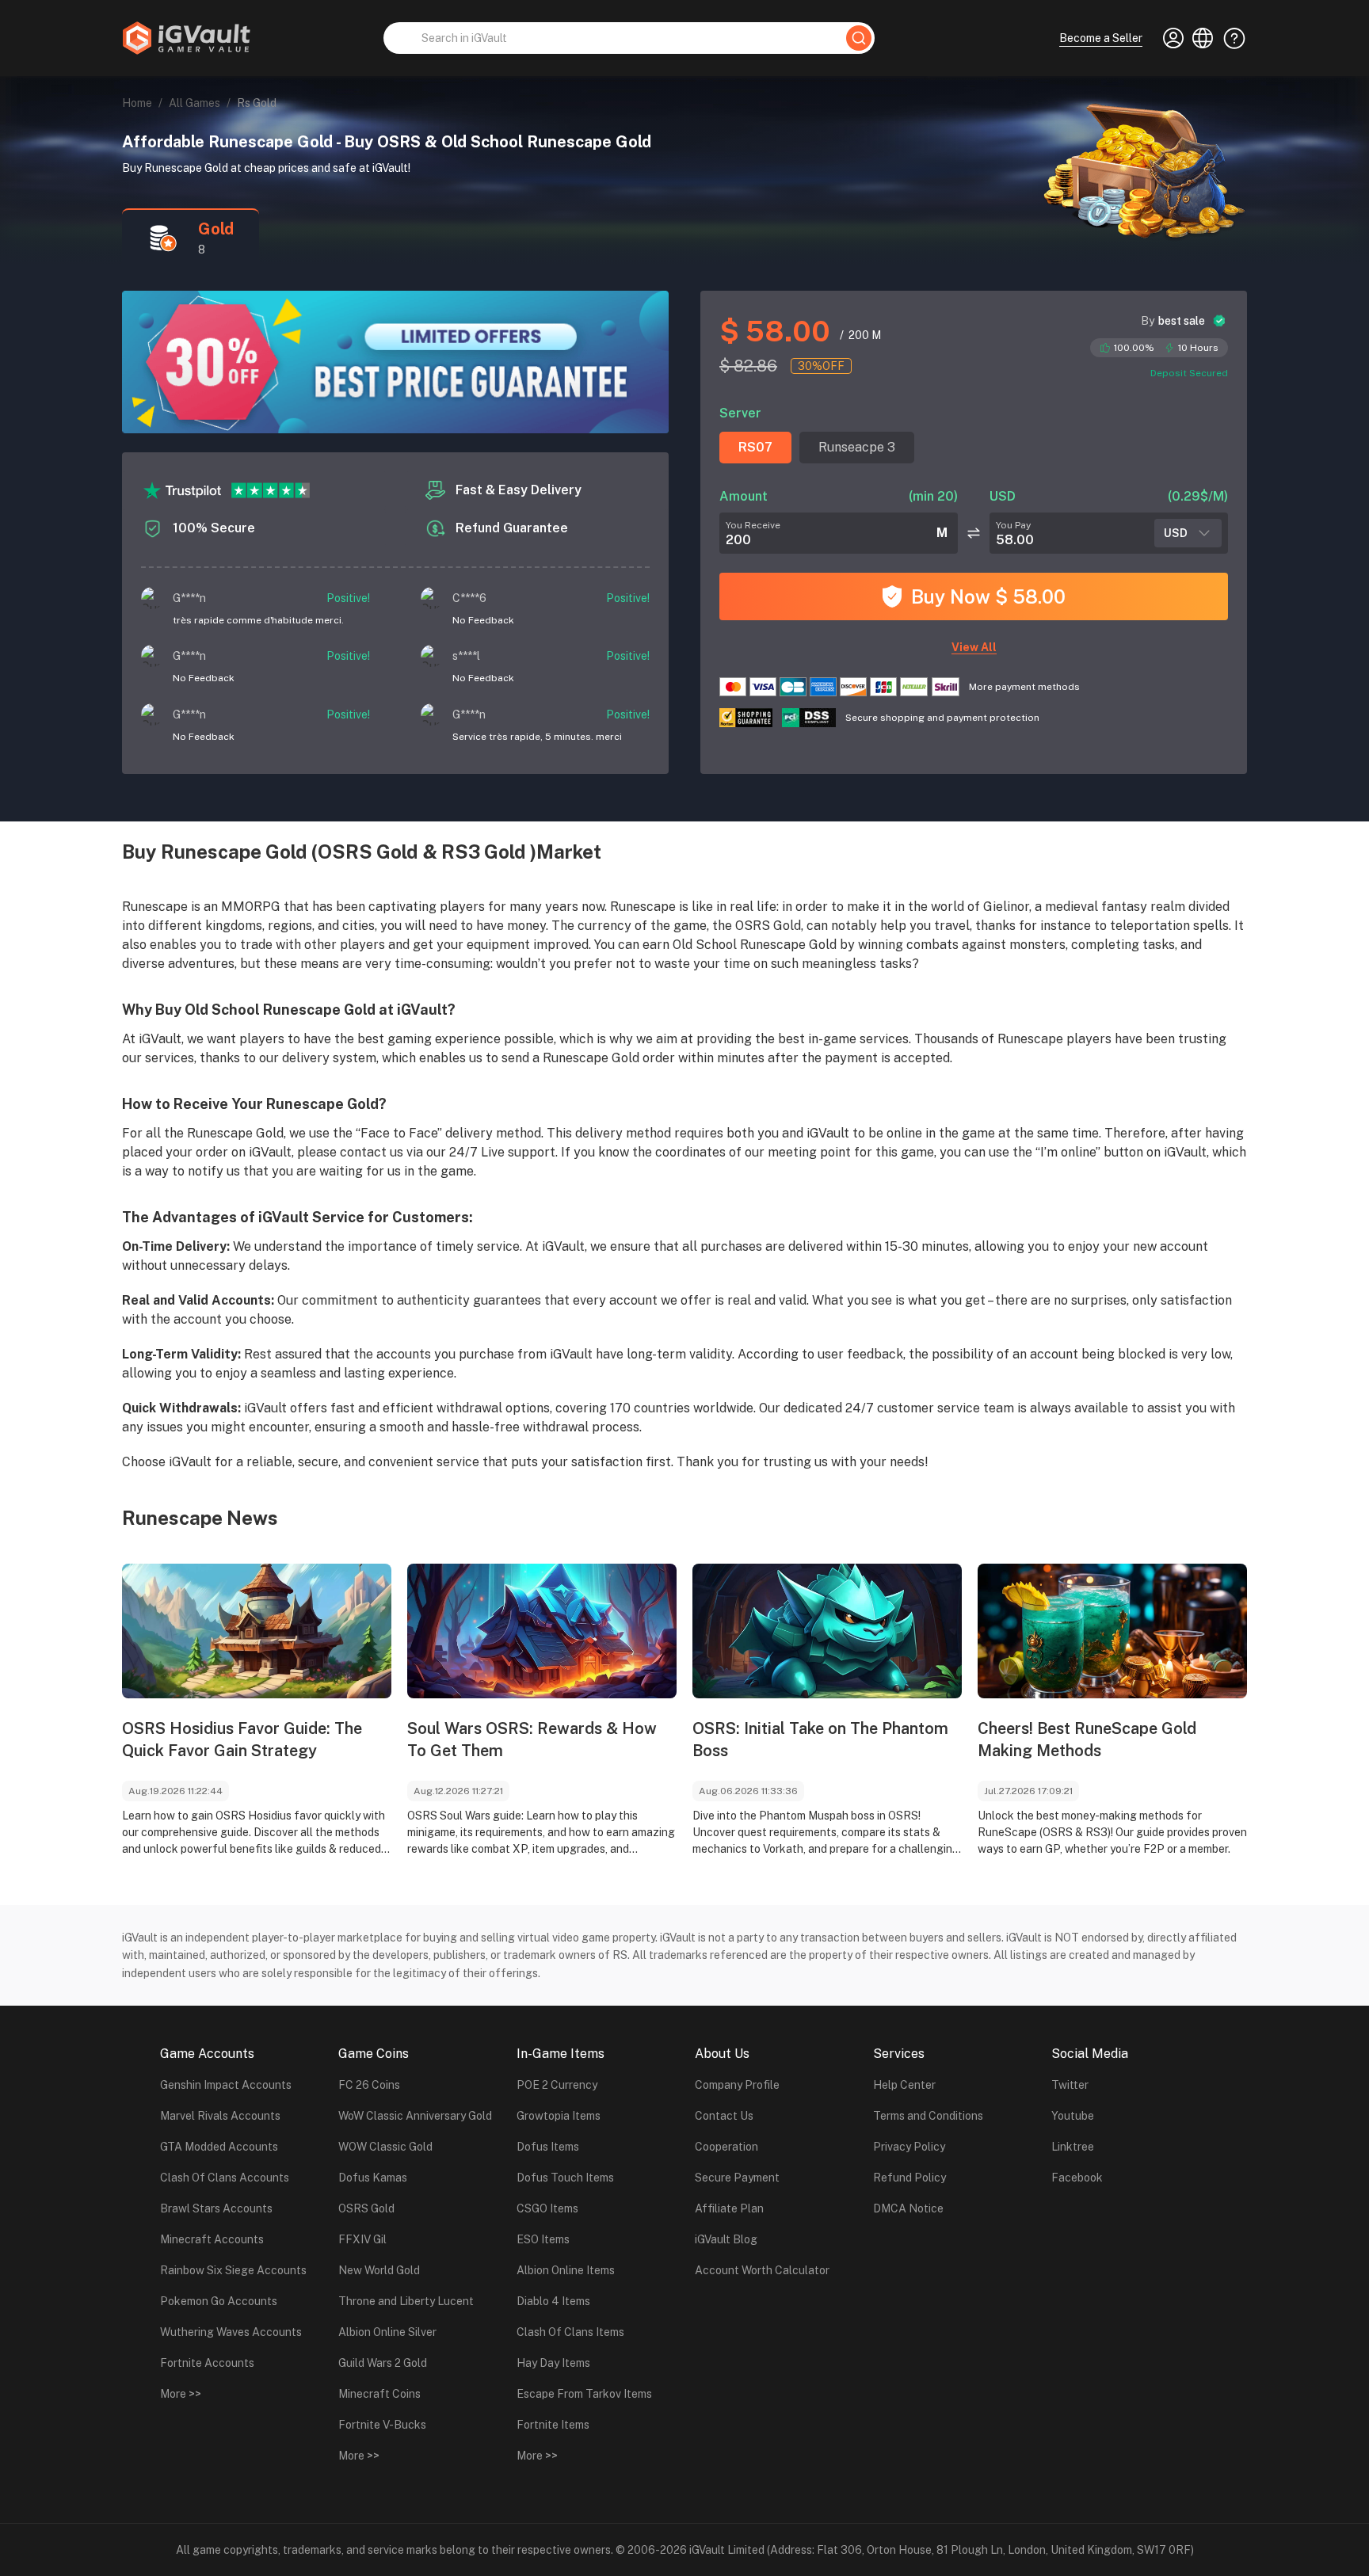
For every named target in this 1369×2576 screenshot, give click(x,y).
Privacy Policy (909, 2147)
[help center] (1230, 38)
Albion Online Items (566, 2270)
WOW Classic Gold (385, 2147)
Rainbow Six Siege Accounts (233, 2270)
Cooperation (726, 2147)
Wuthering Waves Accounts (231, 2332)
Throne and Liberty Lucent (406, 2301)
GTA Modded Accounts (219, 2147)
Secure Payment (737, 2178)
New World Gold (379, 2270)
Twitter (1070, 2085)
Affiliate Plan (729, 2208)
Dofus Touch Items (565, 2178)
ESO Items (543, 2239)
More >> (181, 2394)
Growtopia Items (559, 2116)
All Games (194, 103)
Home (137, 103)
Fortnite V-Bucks (382, 2425)
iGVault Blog (726, 2239)
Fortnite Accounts (207, 2363)
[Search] (859, 38)
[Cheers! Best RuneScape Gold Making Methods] (1112, 1631)
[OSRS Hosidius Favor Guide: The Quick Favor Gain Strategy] (257, 1631)
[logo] (186, 38)
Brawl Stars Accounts (216, 2208)
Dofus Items (548, 2147)
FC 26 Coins (369, 2085)
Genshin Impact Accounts (226, 2085)
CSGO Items (547, 2208)
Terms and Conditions (928, 2116)
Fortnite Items (553, 2425)
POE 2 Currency (557, 2085)
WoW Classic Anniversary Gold (415, 2116)
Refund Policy (909, 2178)
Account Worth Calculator (762, 2270)
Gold (216, 229)
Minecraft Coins (379, 2394)
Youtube (1073, 2116)
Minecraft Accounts (212, 2239)
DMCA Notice (908, 2208)
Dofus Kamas (373, 2178)
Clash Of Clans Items (570, 2332)
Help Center (904, 2085)
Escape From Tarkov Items (584, 2394)
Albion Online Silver (387, 2332)
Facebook (1077, 2178)
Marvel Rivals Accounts (220, 2116)
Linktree (1073, 2147)
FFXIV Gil (362, 2239)
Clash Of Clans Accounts (225, 2178)
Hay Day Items (553, 2363)
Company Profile (737, 2085)
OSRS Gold (366, 2208)
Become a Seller (1101, 38)
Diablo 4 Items (553, 2301)
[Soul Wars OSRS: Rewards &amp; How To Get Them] (542, 1631)
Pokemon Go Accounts (219, 2301)
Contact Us (724, 2116)
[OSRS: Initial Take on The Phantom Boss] (827, 1631)
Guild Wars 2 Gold (383, 2363)
